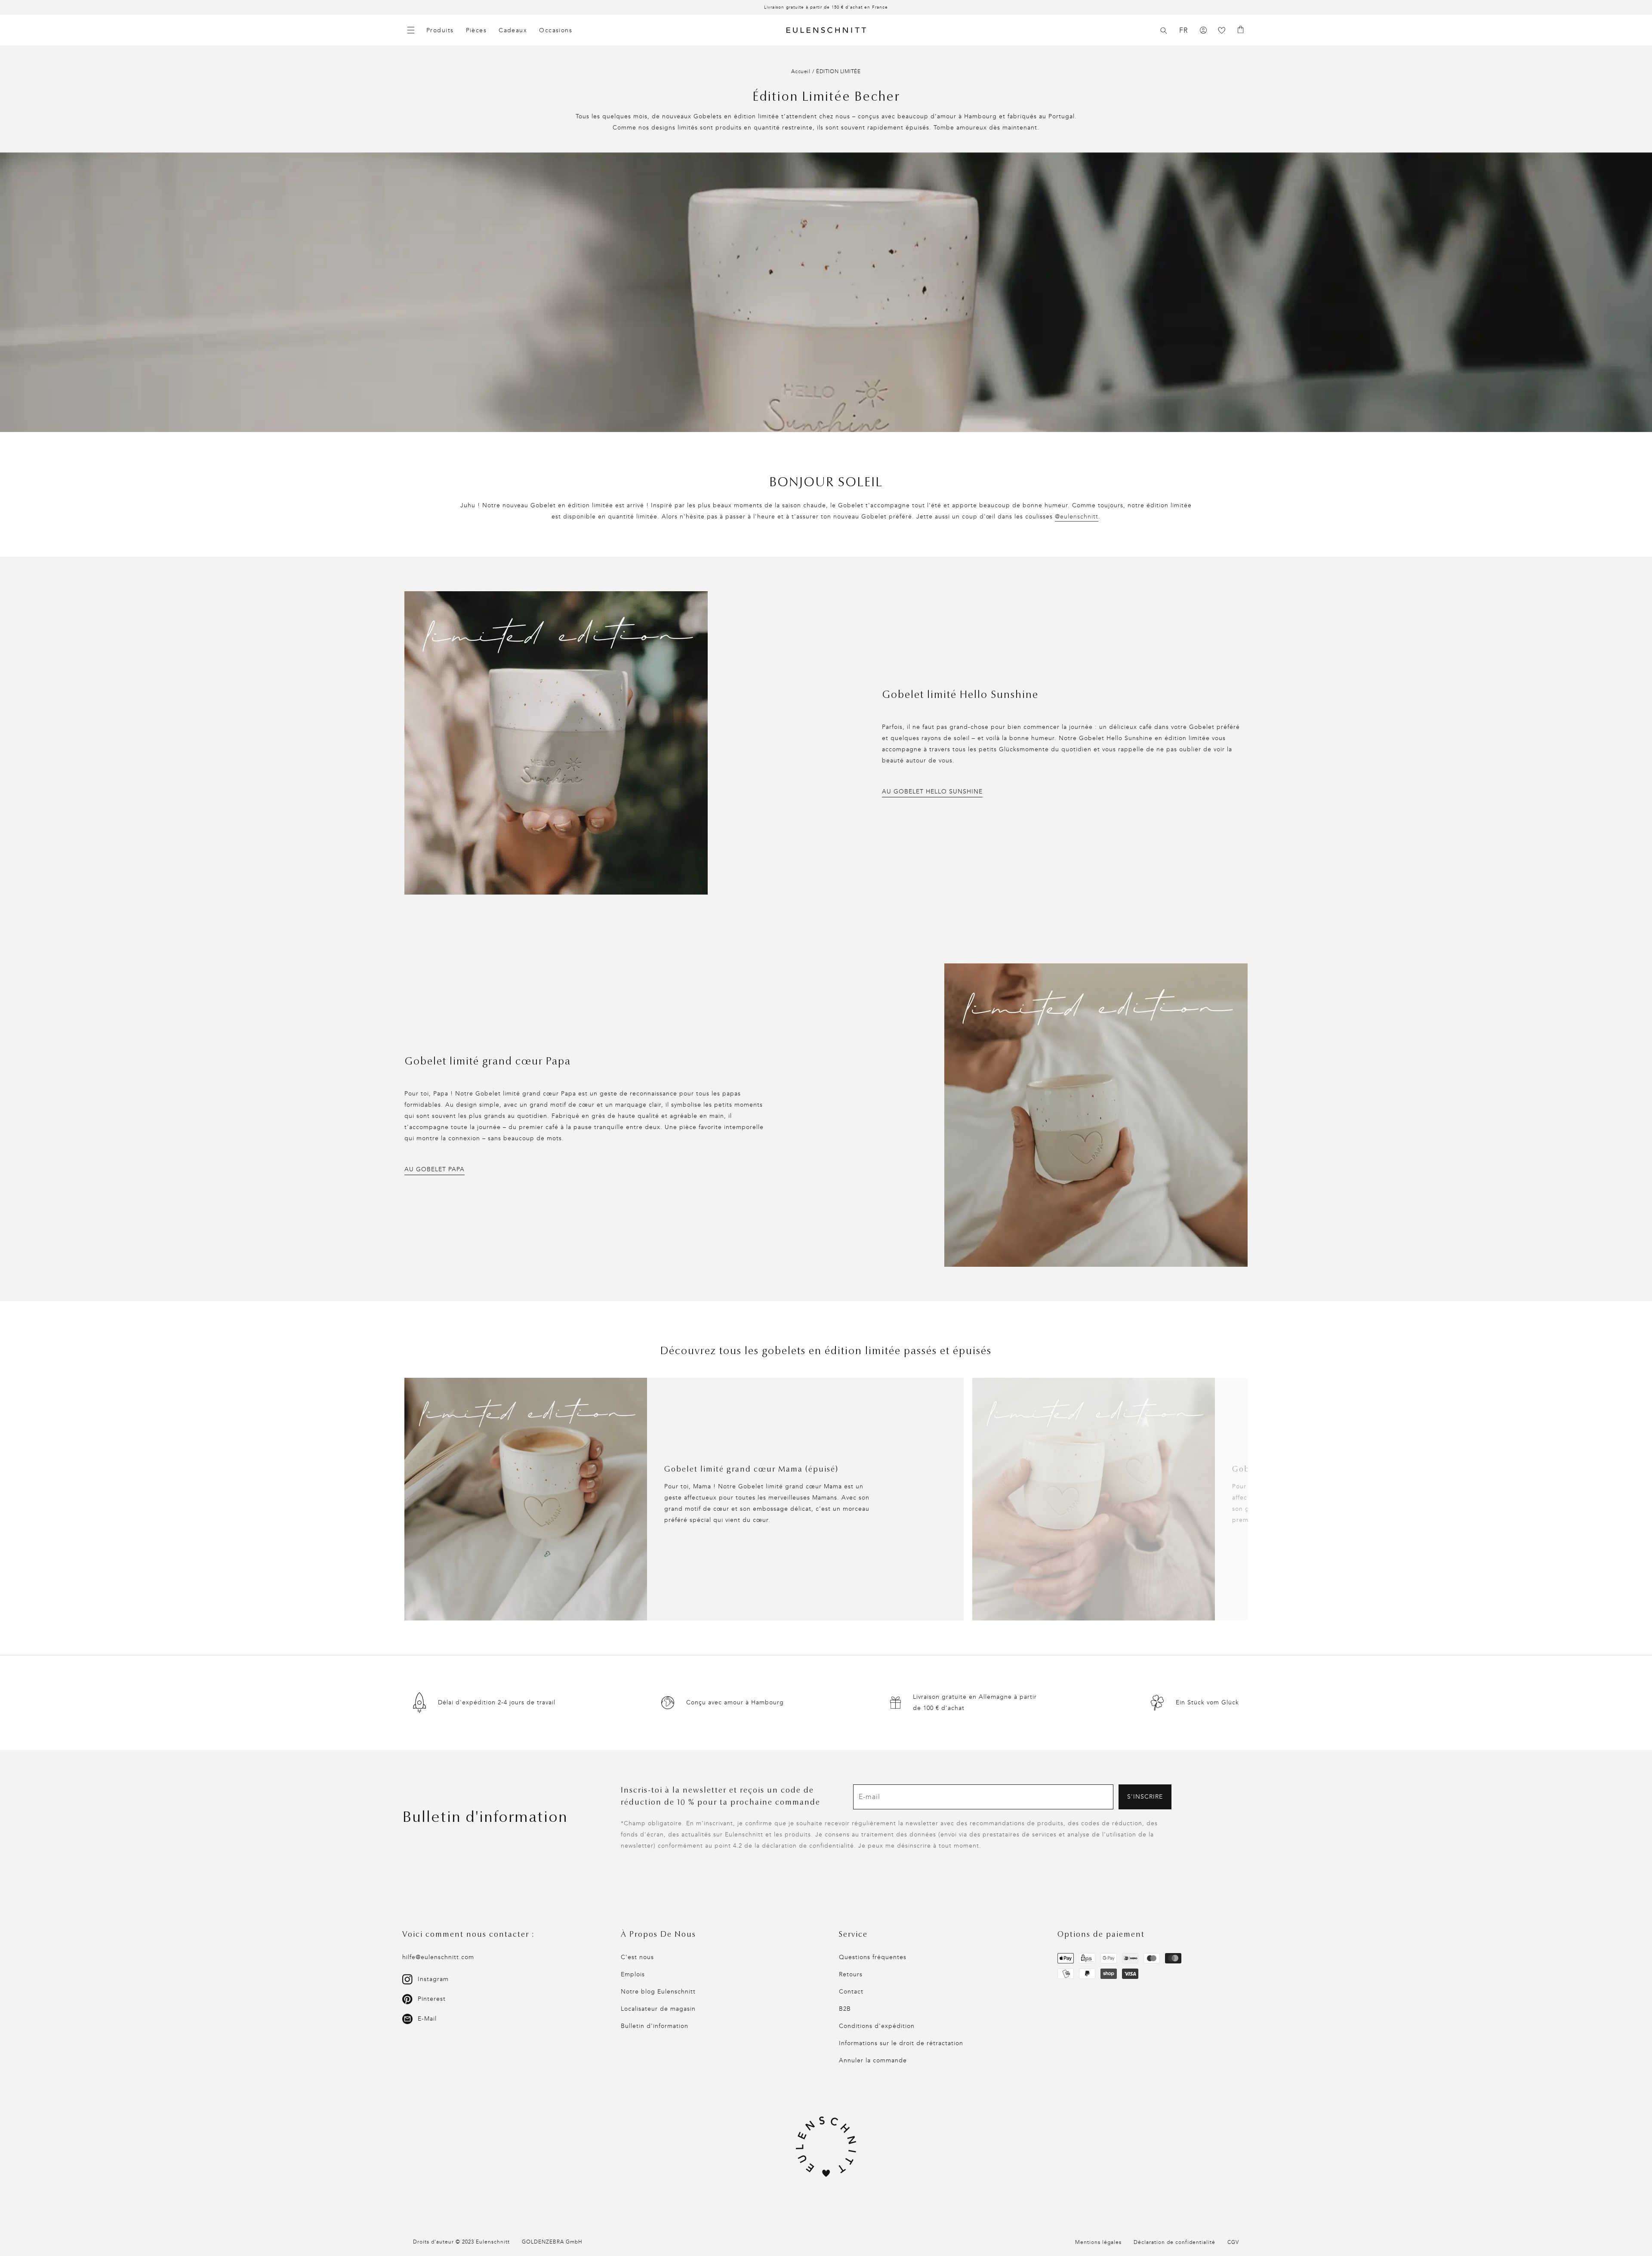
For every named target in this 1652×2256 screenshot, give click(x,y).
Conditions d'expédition (877, 2026)
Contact (851, 1992)
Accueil (801, 71)
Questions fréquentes (873, 1957)
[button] (1164, 31)
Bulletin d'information (655, 2026)
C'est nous (637, 1957)
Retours (851, 1974)
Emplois (633, 1974)
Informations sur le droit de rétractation (901, 2043)
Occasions (556, 30)
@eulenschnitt (1077, 517)
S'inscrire (1145, 1797)
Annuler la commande (873, 2060)
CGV (1233, 2242)
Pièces (476, 30)
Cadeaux (513, 30)
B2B (845, 2009)
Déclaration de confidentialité (1174, 2242)
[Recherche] (1164, 31)
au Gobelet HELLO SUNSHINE (932, 792)
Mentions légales (1098, 2242)
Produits (440, 30)
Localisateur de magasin (658, 2009)
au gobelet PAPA (435, 1169)
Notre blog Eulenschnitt (658, 1992)
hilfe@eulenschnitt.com (438, 1957)
